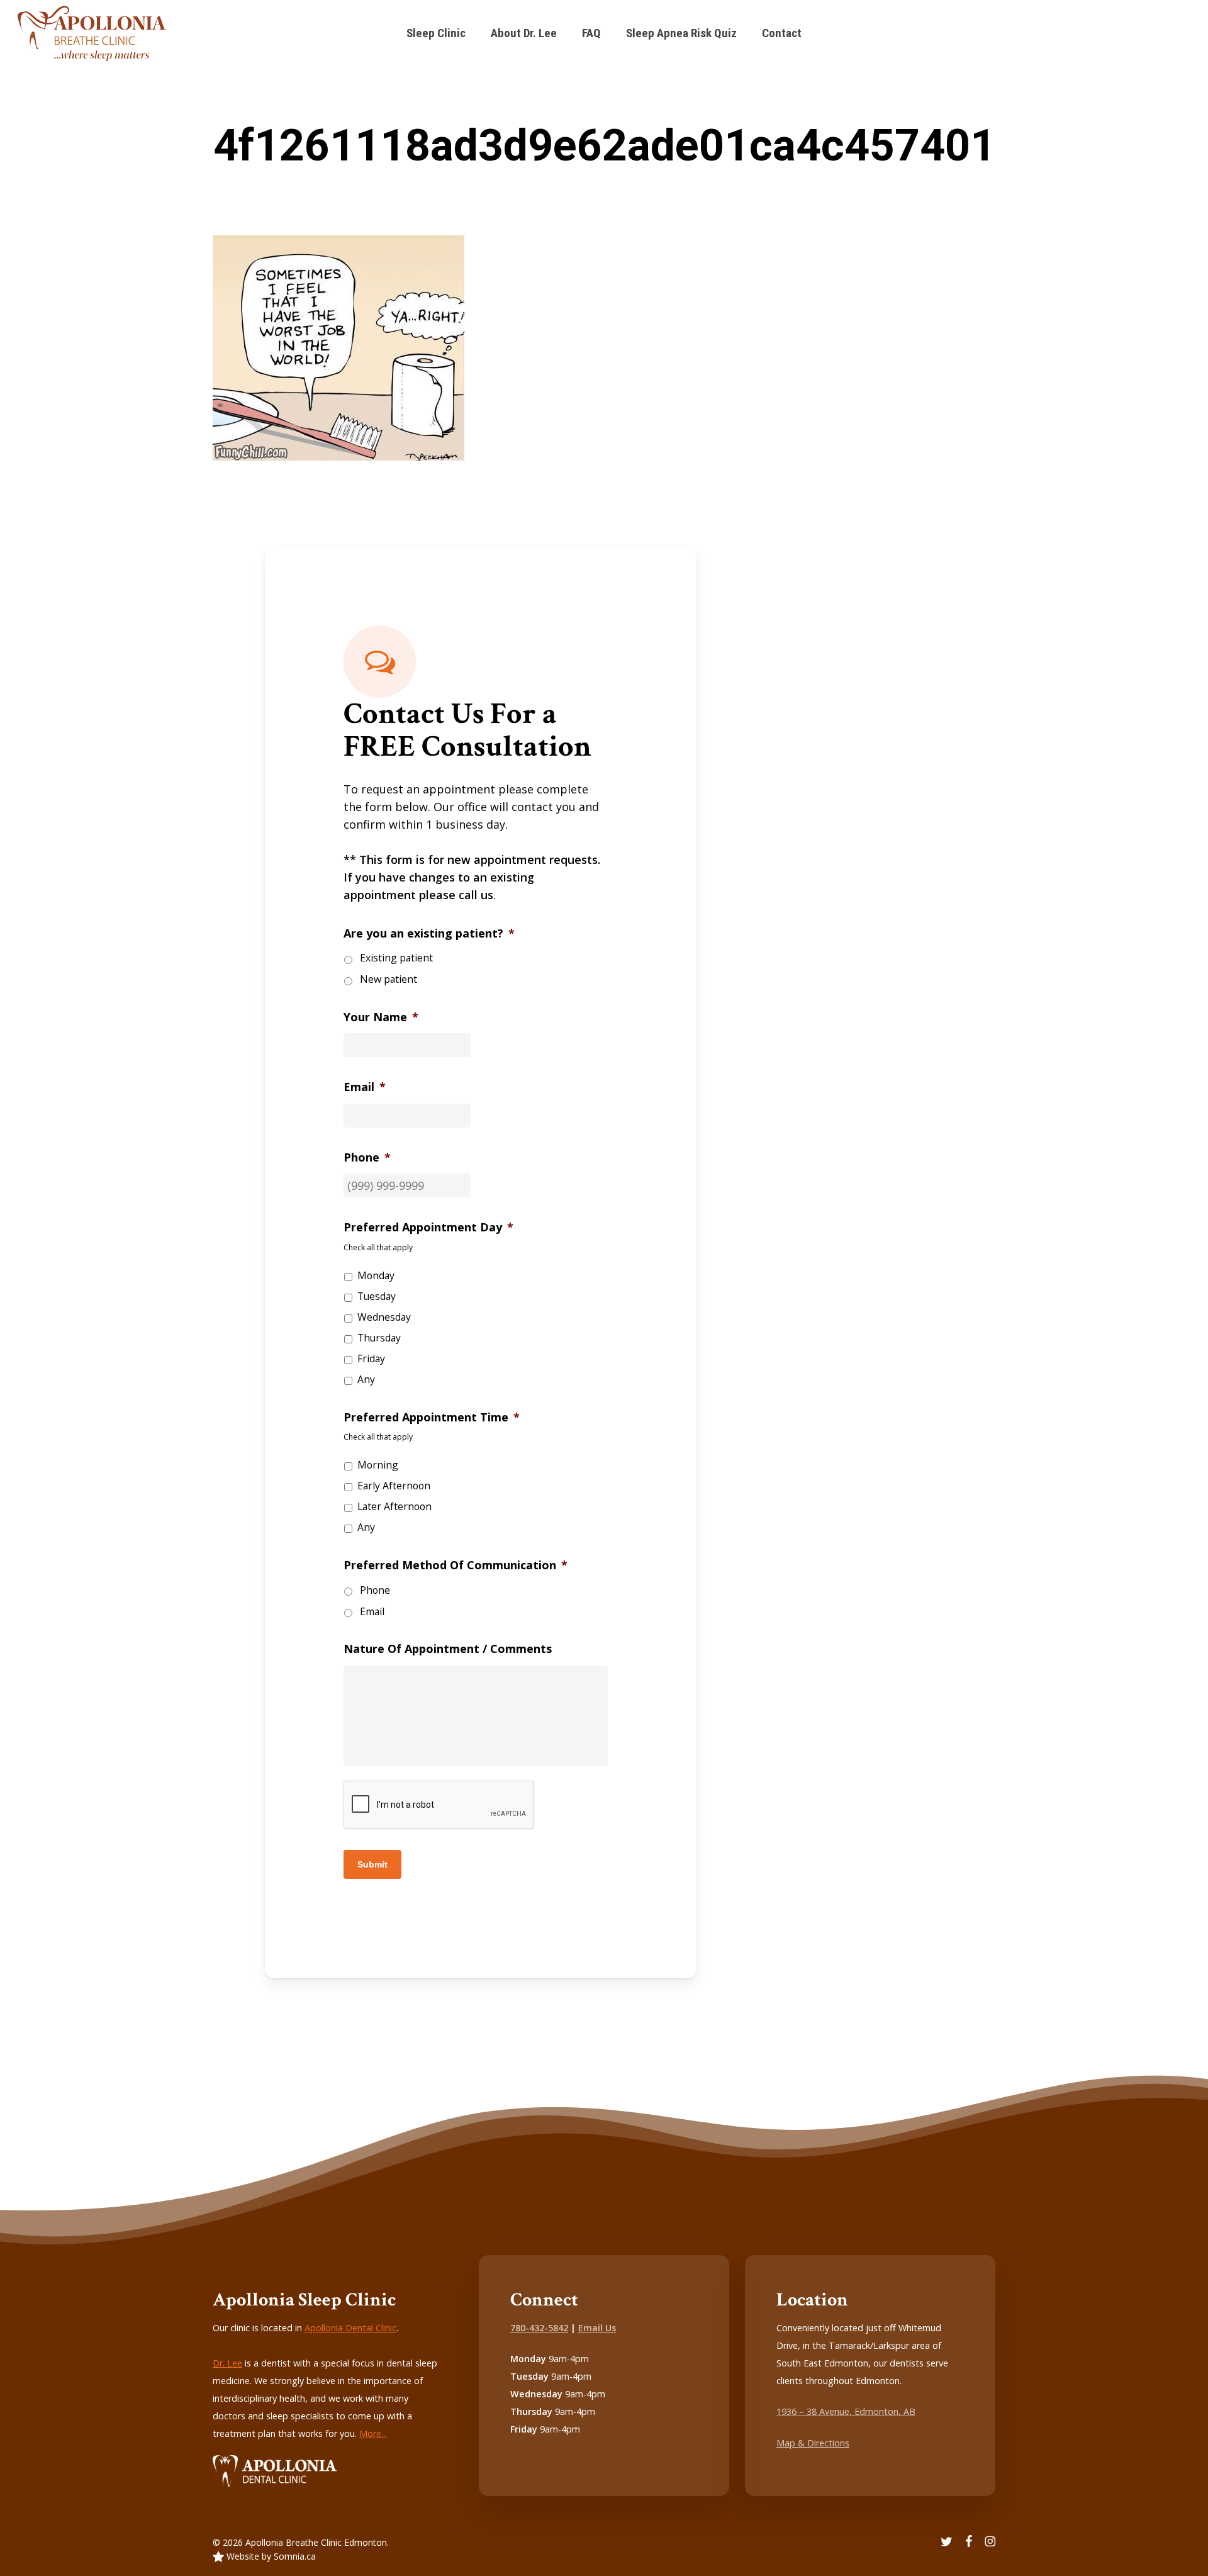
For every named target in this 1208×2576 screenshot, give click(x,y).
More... (373, 2433)
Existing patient (396, 958)
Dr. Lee (227, 2363)
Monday (376, 1275)
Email (372, 1611)
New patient (389, 979)
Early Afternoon (394, 1486)
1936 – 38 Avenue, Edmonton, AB (846, 2411)
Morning (378, 1465)
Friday (371, 1358)
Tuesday (377, 1296)
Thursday (379, 1338)
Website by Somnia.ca (270, 2556)
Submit (372, 1864)
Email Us (597, 2328)
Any (366, 1379)
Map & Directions (813, 2443)
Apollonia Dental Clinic (350, 2328)
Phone (375, 1590)
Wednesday (384, 1317)
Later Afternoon (394, 1506)
